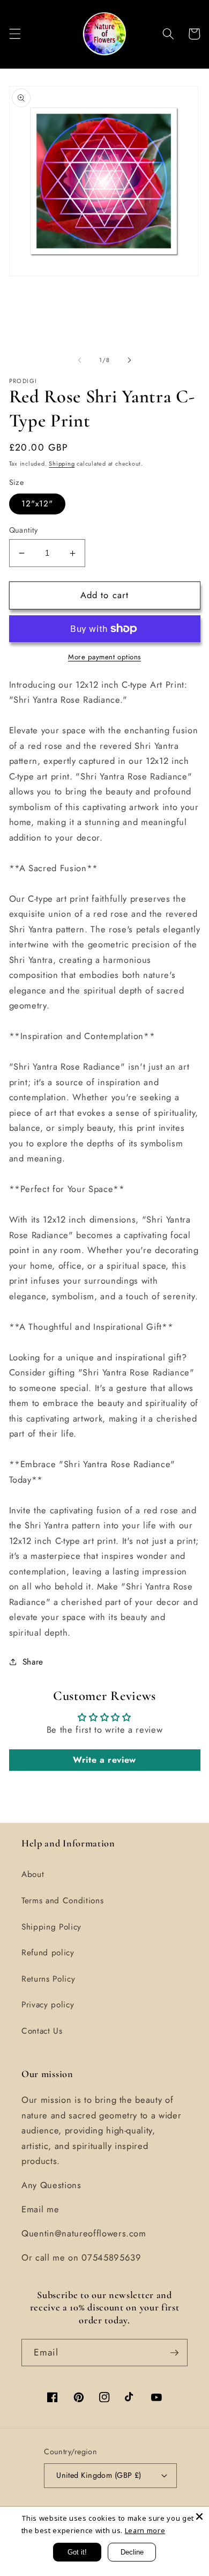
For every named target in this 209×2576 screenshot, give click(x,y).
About (33, 1874)
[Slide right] (129, 360)
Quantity (24, 530)
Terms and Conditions (62, 1901)
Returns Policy (48, 1979)
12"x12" (38, 504)
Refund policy (48, 1953)
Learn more (145, 2530)
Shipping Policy (51, 1927)
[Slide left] (80, 360)
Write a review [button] (104, 1760)
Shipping (62, 463)
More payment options (104, 657)
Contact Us (42, 2031)
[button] (14, 34)
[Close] (199, 2516)
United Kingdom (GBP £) (99, 2475)
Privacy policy (48, 2005)
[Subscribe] (174, 2353)
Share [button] (33, 1662)
